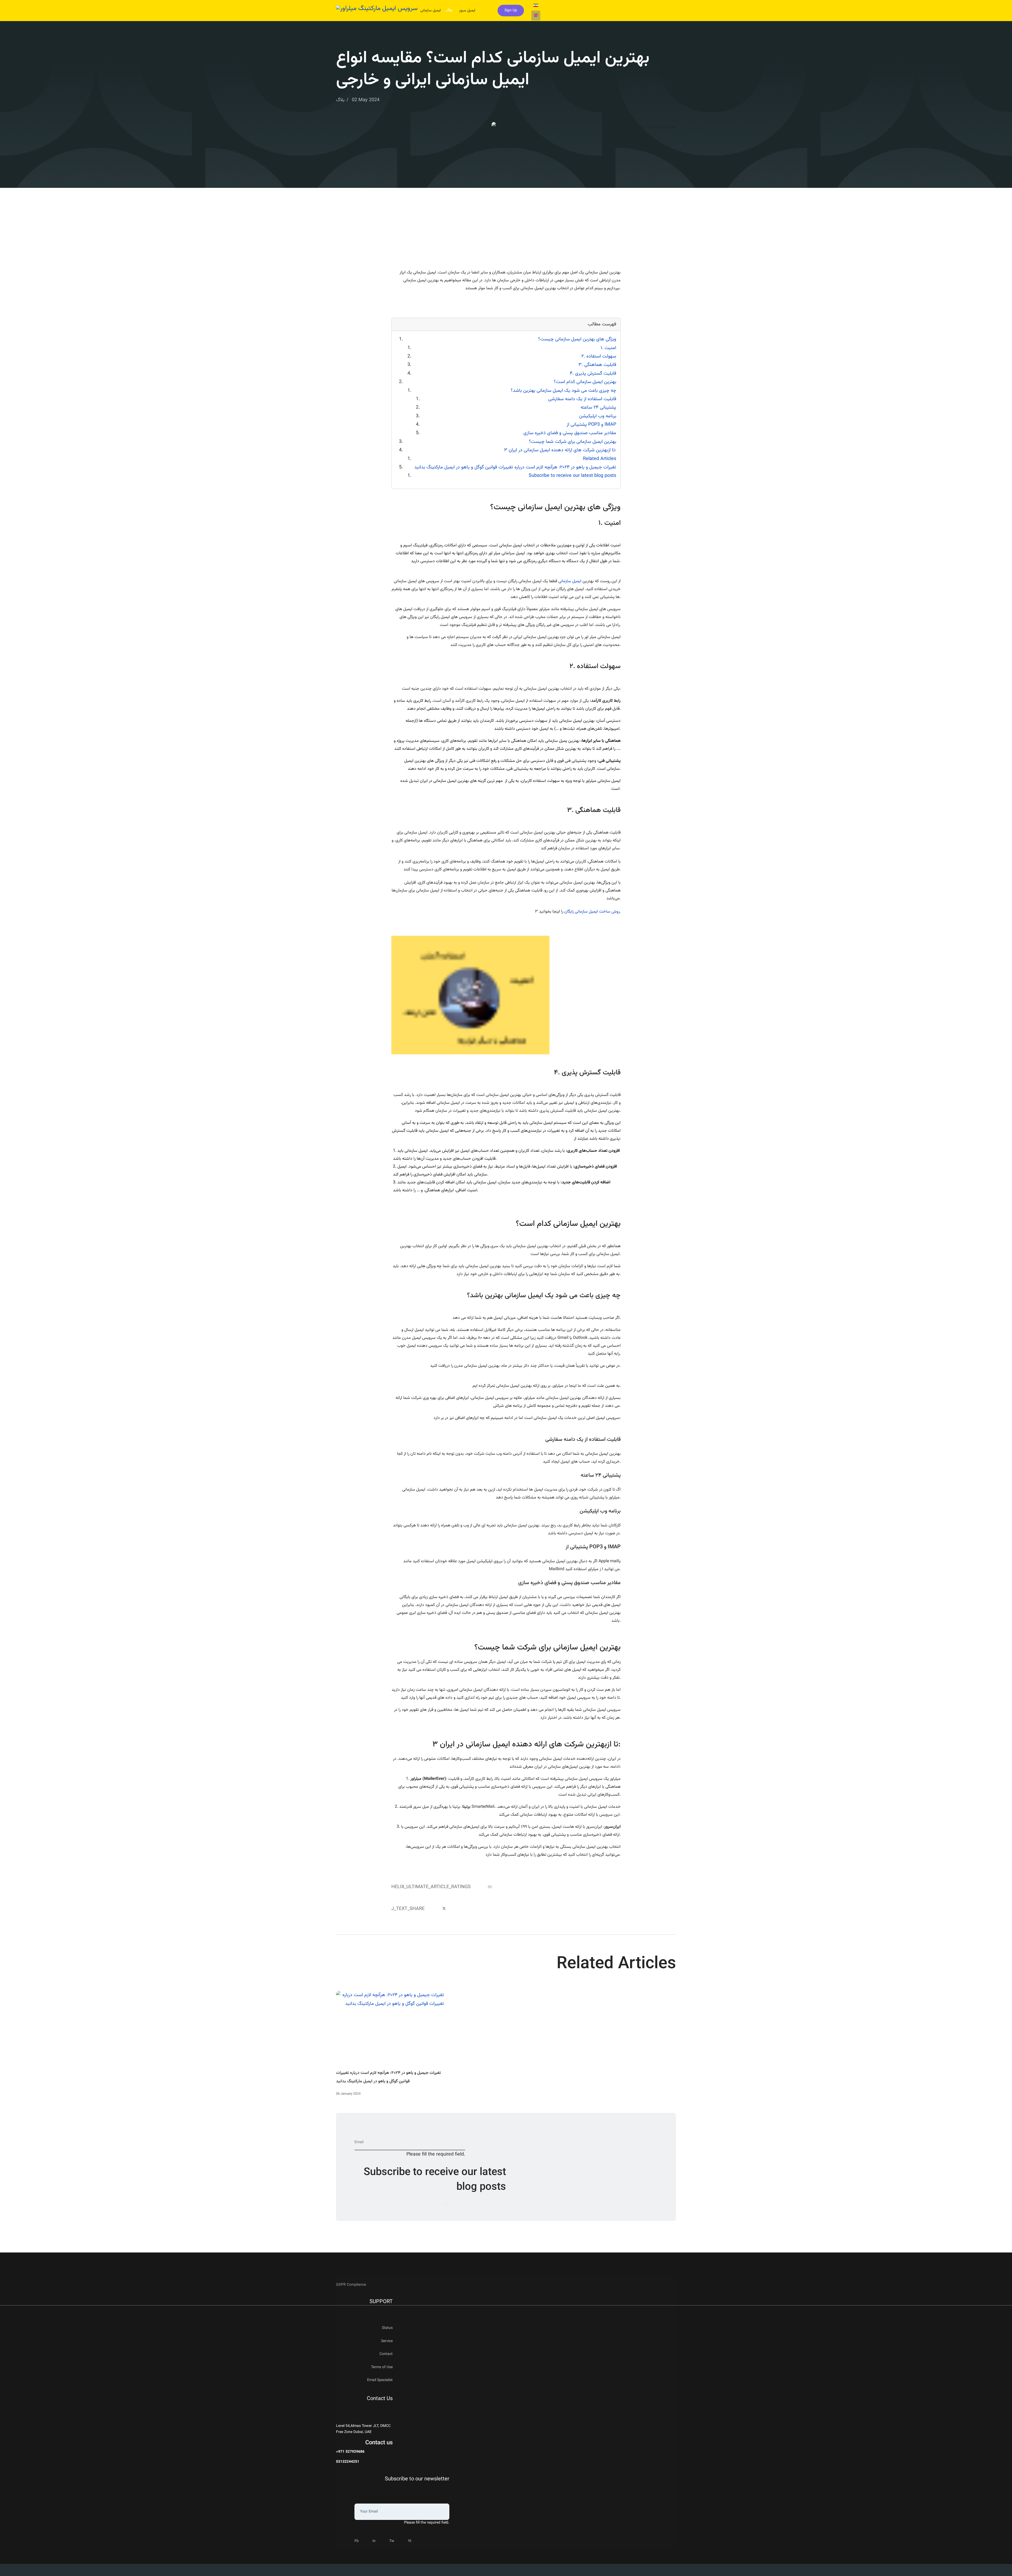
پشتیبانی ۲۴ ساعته (598, 408)
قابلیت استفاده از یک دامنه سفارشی (582, 399)
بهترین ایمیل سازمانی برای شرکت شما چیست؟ (573, 442)
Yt (410, 2541)
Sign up (511, 11)
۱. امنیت (608, 348)
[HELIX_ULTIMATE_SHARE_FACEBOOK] (431, 1909)
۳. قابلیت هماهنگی (597, 365)
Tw (392, 2541)
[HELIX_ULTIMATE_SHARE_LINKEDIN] (457, 1909)
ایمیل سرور (467, 11)
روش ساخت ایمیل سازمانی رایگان (579, 912)
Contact (386, 2354)
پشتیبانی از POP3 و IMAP (591, 425)
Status (387, 2328)
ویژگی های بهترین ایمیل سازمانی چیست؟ (577, 339)
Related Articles (600, 459)
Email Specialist (380, 2380)
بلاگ (449, 11)
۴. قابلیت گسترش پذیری (593, 374)
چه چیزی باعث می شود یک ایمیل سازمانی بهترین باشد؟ (563, 391)
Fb (357, 2541)
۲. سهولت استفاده (599, 356)
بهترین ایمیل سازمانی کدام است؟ (585, 382)
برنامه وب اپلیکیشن (598, 416)
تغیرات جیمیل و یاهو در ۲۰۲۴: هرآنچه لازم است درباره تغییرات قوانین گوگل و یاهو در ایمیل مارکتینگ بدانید (515, 467)
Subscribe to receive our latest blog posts (572, 476)
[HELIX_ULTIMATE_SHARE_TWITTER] (444, 1909)
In (374, 2541)
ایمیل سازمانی (430, 11)
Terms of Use (382, 2367)
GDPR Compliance (351, 2285)
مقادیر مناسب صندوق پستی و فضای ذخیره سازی (570, 433)
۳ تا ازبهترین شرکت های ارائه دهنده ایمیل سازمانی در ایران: (560, 450)
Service (387, 2341)
